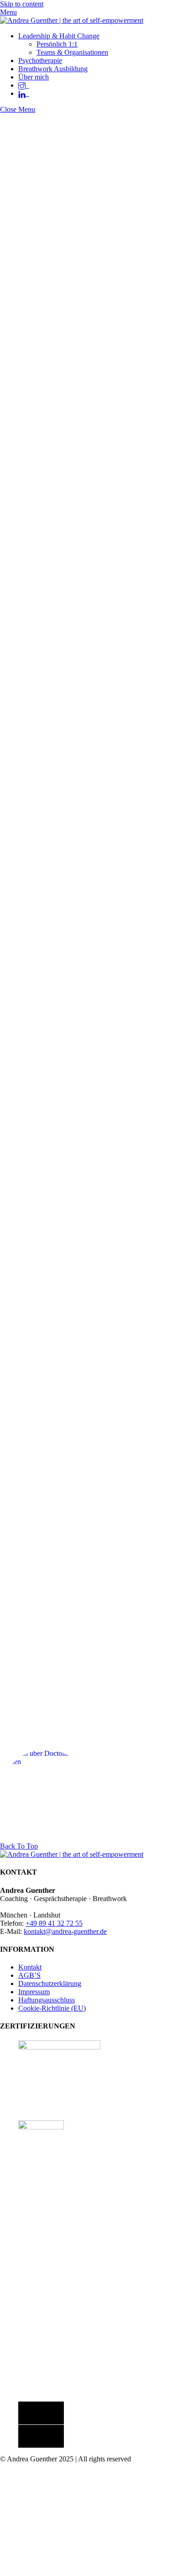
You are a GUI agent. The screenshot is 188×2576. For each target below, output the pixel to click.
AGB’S (29, 1975)
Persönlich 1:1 (57, 44)
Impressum (34, 1992)
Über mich (34, 77)
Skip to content (22, 4)
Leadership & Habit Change (59, 36)
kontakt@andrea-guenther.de (65, 1931)
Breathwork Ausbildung (53, 69)
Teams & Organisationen (72, 52)
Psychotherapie (40, 61)
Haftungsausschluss (47, 2000)
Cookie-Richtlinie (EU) (52, 2008)
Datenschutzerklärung (50, 1983)
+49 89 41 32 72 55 (54, 1923)
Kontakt (30, 1967)
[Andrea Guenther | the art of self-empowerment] (72, 20)
